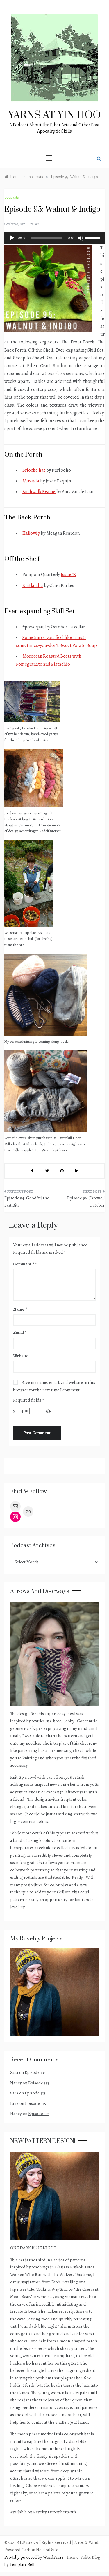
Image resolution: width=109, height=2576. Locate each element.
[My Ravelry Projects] (54, 1992)
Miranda (31, 481)
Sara (36, 224)
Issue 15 (68, 575)
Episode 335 (35, 2072)
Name (20, 1309)
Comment (24, 1264)
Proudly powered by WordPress (34, 2557)
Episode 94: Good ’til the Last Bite (27, 1202)
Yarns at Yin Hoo (54, 115)
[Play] (12, 238)
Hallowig (31, 533)
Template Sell (22, 2564)
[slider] (94, 237)
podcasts (12, 197)
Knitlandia (33, 586)
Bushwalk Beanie (39, 492)
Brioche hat (34, 470)
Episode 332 (39, 2114)
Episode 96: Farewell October (86, 1202)
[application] (54, 238)
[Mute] (81, 238)
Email (20, 1332)
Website (21, 1356)
